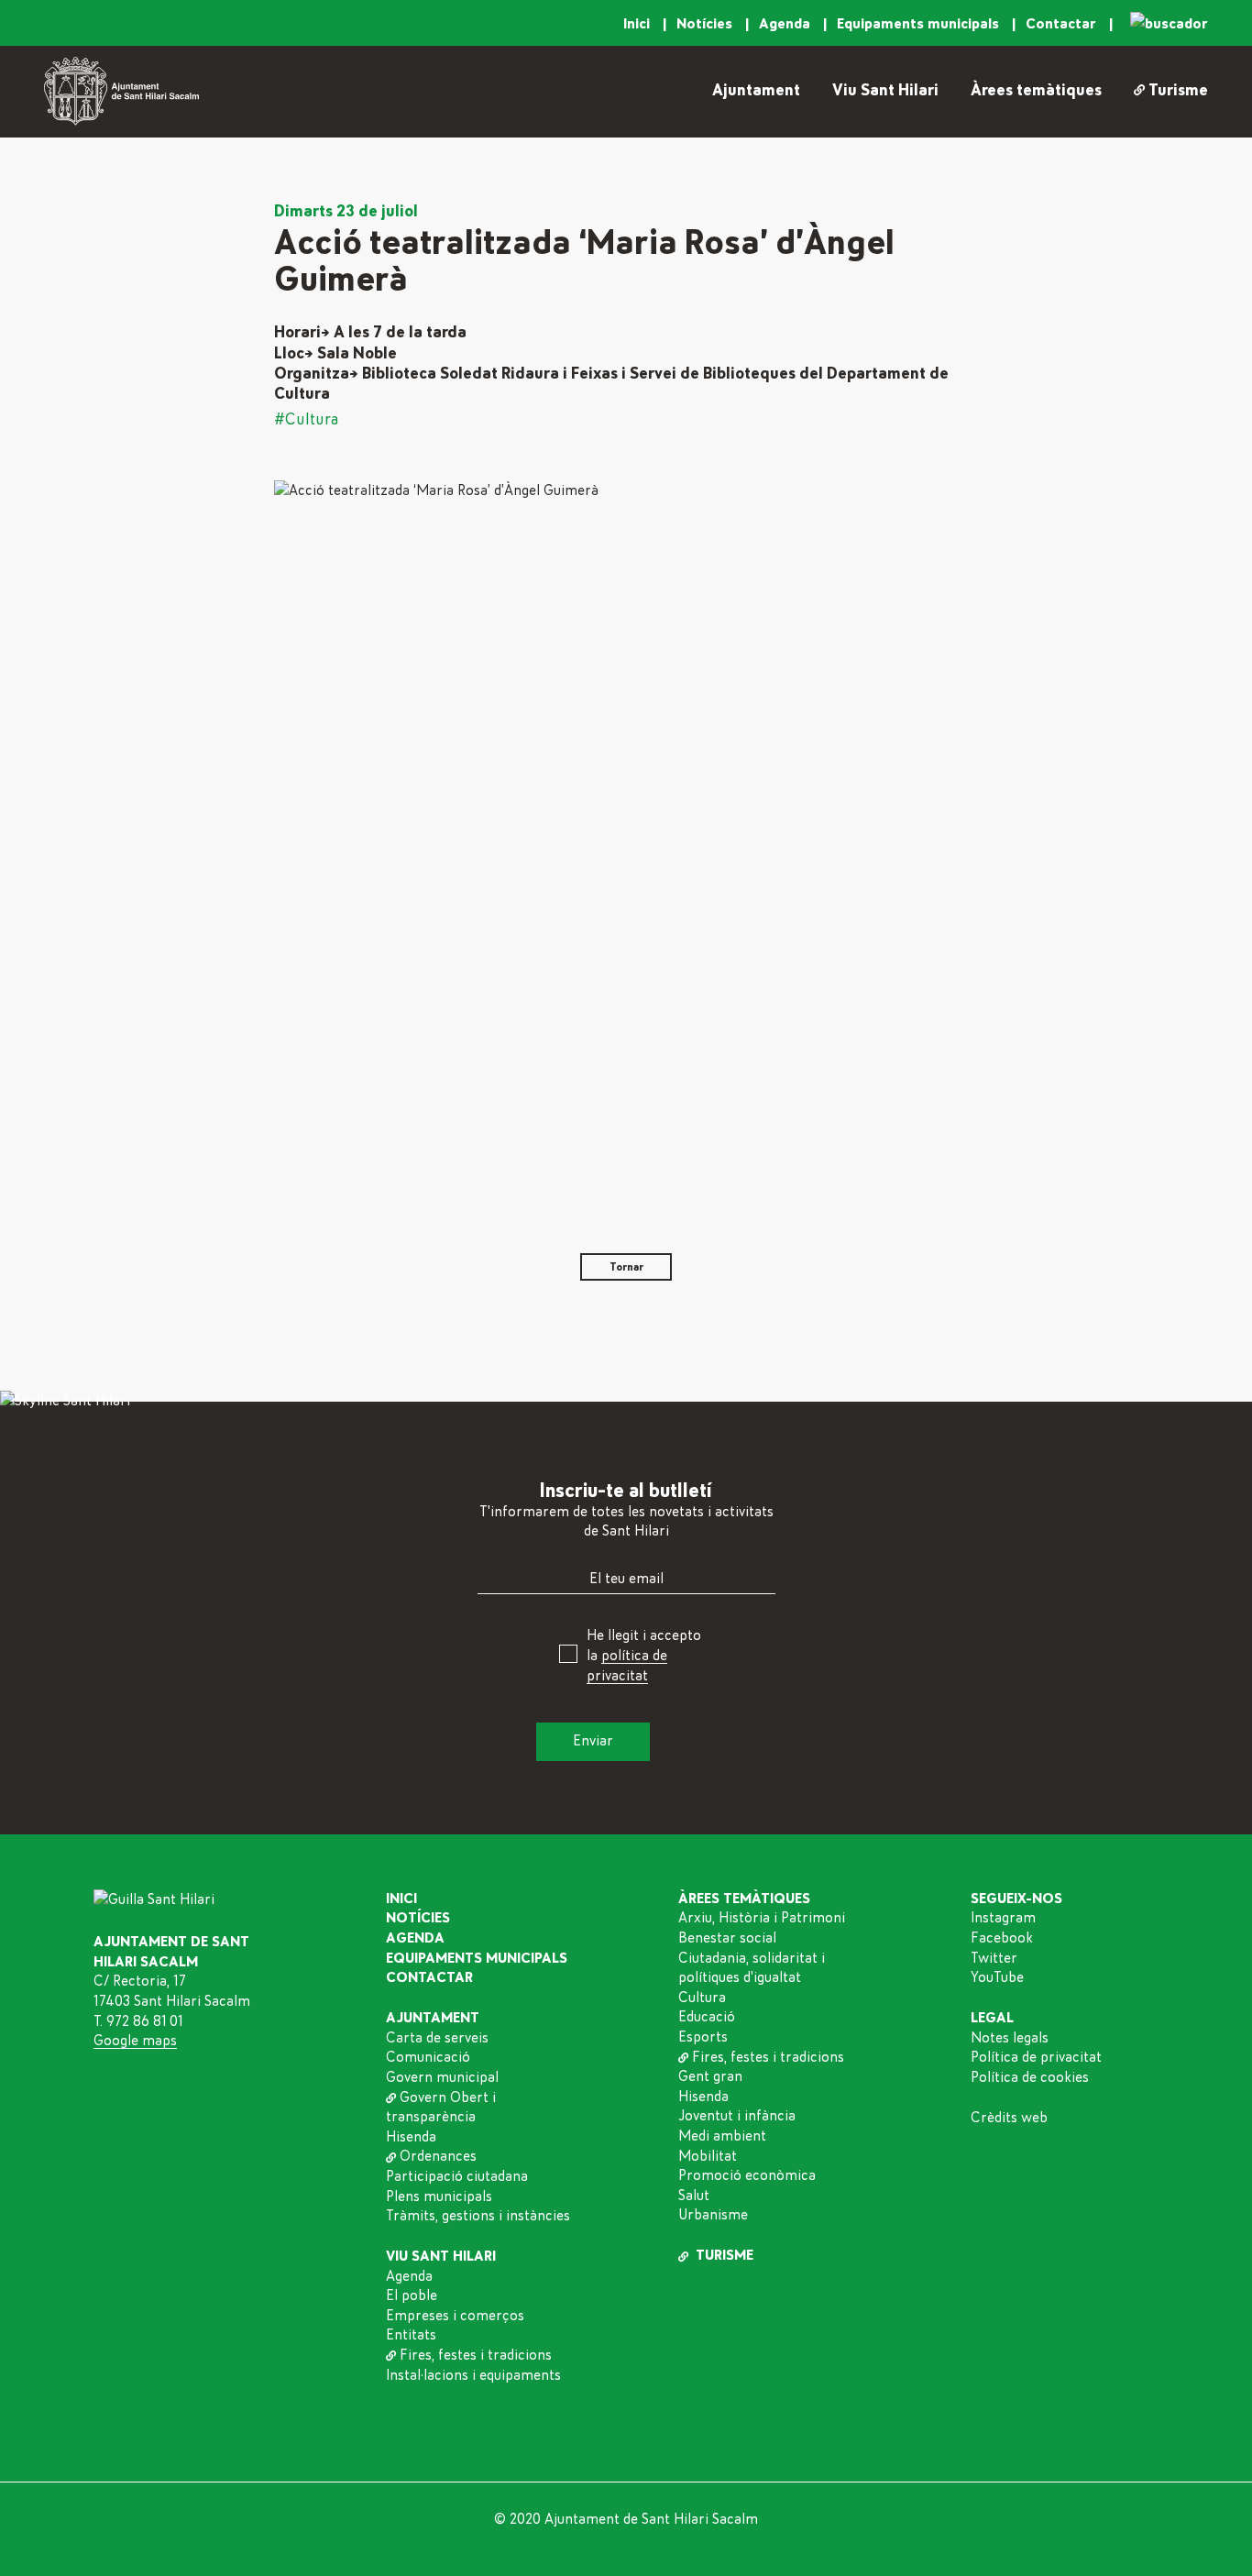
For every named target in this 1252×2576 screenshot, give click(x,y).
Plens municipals (439, 2196)
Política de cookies (1030, 2077)
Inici (638, 24)
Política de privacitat (1036, 2057)
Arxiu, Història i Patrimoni (762, 1918)
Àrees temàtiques (1036, 91)
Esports (703, 2037)
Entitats (411, 2335)
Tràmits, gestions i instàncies (478, 2216)
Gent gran (710, 2076)
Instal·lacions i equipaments (473, 2375)
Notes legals (1010, 2038)
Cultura (702, 1998)
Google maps (135, 2041)
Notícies (706, 24)
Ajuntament (756, 91)
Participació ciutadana (457, 2176)
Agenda (786, 24)
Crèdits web (1009, 2118)
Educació (707, 2017)
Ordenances (438, 2156)
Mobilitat (708, 2156)
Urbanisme (713, 2215)
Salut (694, 2196)
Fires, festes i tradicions (476, 2355)
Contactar (1063, 24)
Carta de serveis (437, 2038)
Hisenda (411, 2137)
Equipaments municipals (920, 24)
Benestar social (727, 1938)
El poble (412, 2295)
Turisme (1178, 91)
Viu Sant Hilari (885, 91)
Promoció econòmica (747, 2175)
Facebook (1002, 1938)
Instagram (1003, 1918)
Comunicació (428, 2057)
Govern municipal (442, 2077)
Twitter (994, 1958)
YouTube (997, 1977)
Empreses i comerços (455, 2316)
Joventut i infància (737, 2116)
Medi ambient (722, 2136)
